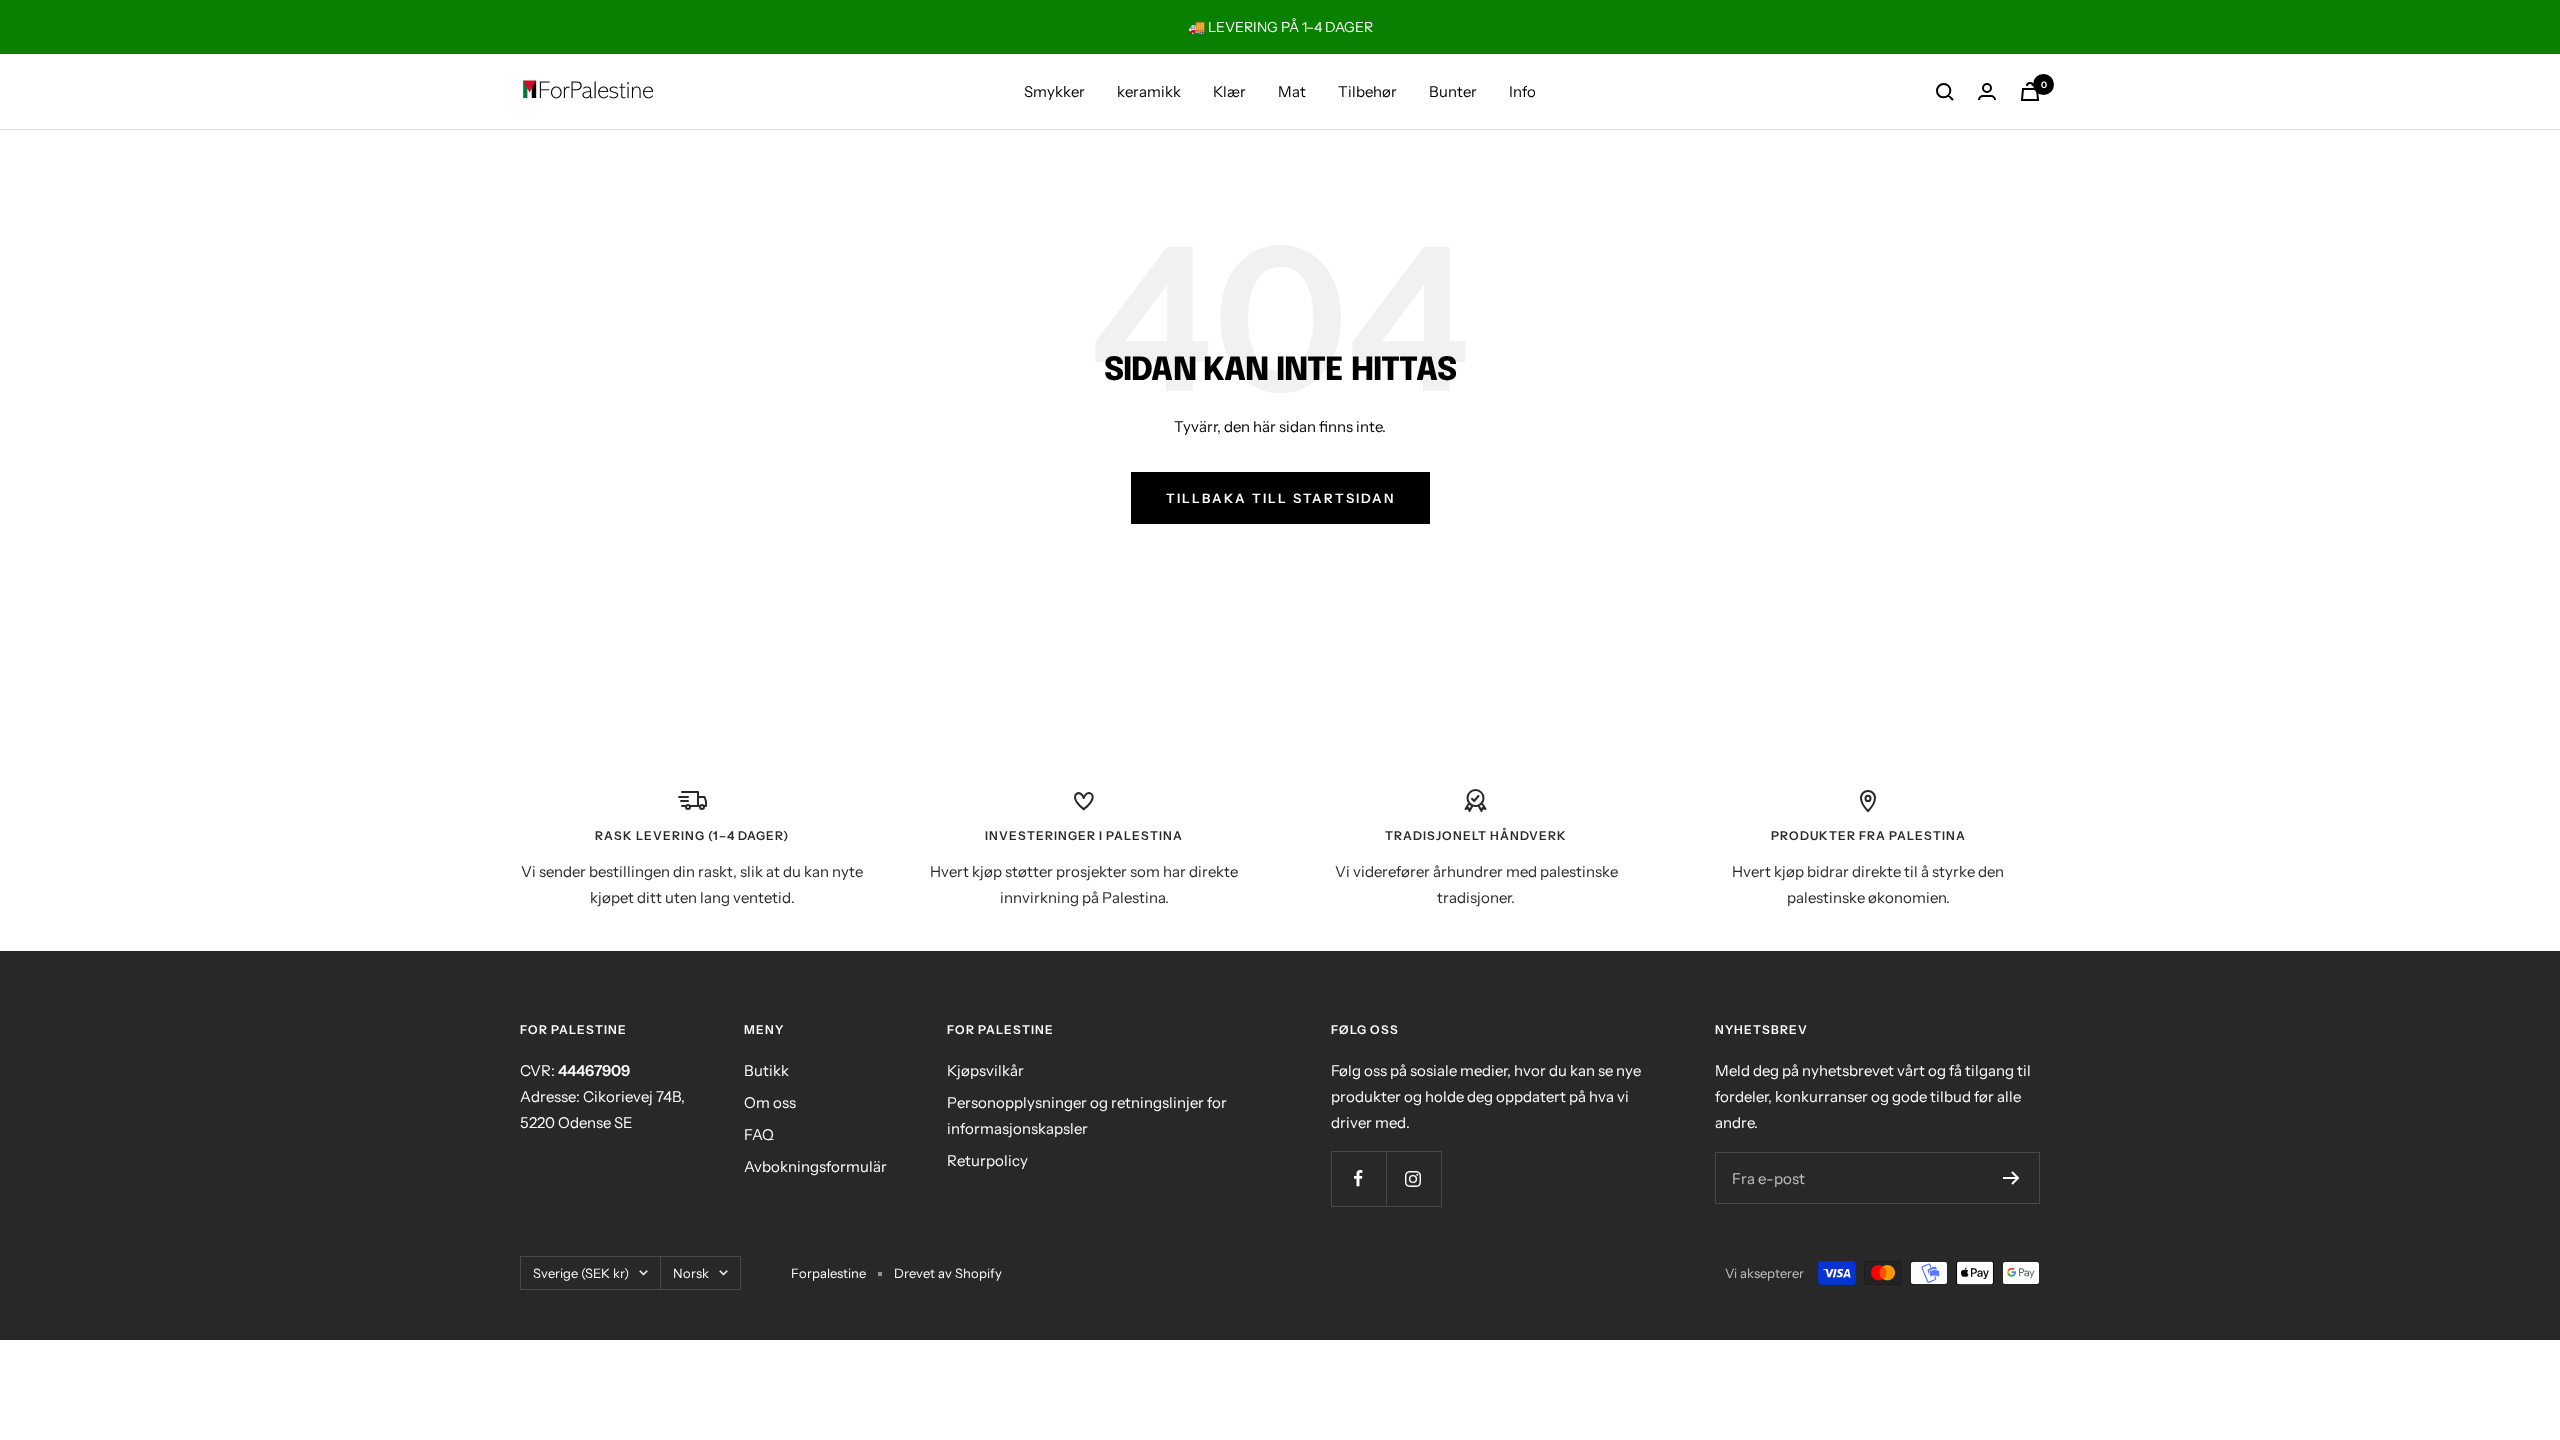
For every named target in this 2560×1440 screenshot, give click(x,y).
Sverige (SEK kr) (581, 1273)
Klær (1229, 91)
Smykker (1054, 91)
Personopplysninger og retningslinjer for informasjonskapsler (1087, 1115)
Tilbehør (1367, 91)
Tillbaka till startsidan (1280, 498)
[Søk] (1945, 92)
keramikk (1149, 91)
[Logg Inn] (1987, 91)
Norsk (691, 1273)
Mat (1292, 91)
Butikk (766, 1070)
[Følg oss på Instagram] (1413, 1178)
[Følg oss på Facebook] (1358, 1178)
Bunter (1453, 91)
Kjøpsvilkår (985, 1070)
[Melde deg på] (2011, 1178)
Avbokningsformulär (815, 1166)
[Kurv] (2030, 91)
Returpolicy (987, 1160)
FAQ (759, 1134)
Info (1522, 91)
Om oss (770, 1102)
